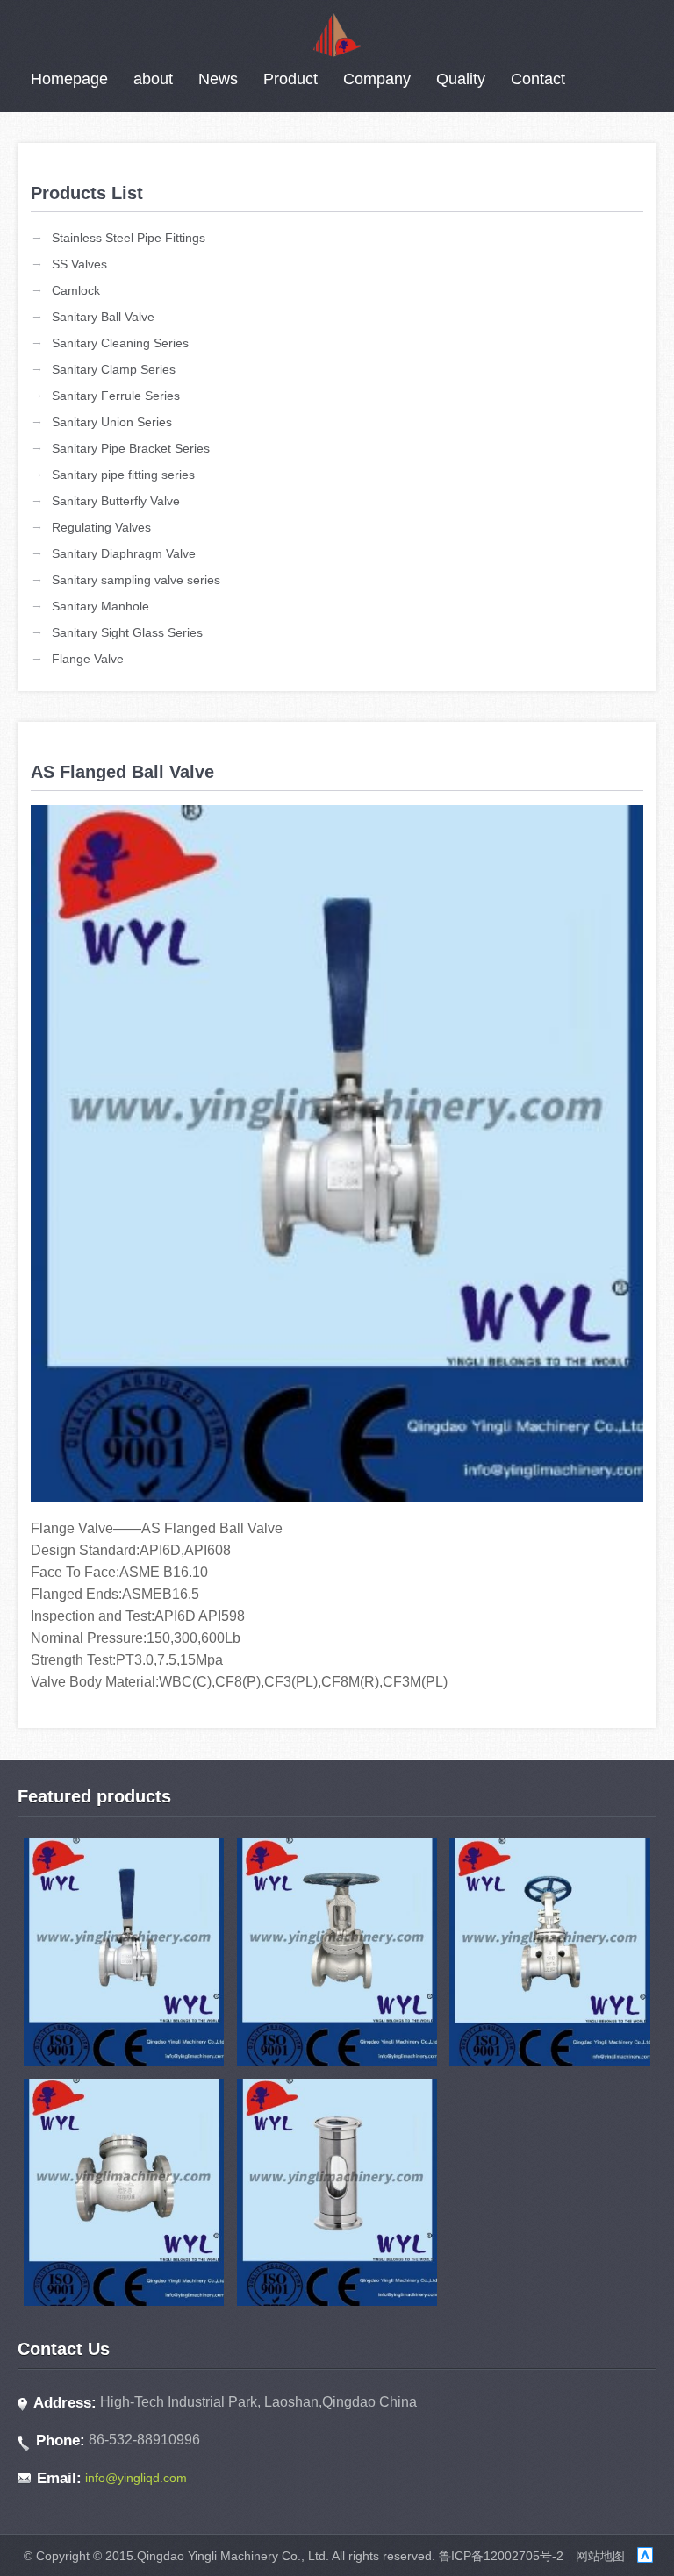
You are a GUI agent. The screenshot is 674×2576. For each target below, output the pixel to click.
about (153, 79)
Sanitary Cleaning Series (120, 343)
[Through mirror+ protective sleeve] (337, 2192)
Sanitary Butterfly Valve (116, 501)
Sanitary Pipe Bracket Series (131, 448)
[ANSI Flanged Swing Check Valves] (124, 2192)
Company (377, 79)
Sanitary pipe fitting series (123, 475)
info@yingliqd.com (136, 2478)
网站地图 (600, 2556)
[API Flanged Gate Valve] (549, 1952)
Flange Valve (88, 659)
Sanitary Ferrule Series (116, 396)
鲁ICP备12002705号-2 (501, 2556)
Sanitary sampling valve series (136, 580)
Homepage (69, 79)
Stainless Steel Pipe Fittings (129, 238)
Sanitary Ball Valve (103, 317)
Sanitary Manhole (100, 606)
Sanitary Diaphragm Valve (124, 553)
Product (290, 79)
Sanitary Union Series (112, 422)
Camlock (76, 290)
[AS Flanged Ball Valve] (124, 1952)
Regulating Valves (101, 527)
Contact (538, 79)
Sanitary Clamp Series (114, 369)
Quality (461, 79)
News (218, 79)
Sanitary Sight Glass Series (127, 632)
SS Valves (79, 264)
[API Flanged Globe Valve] (337, 1952)
